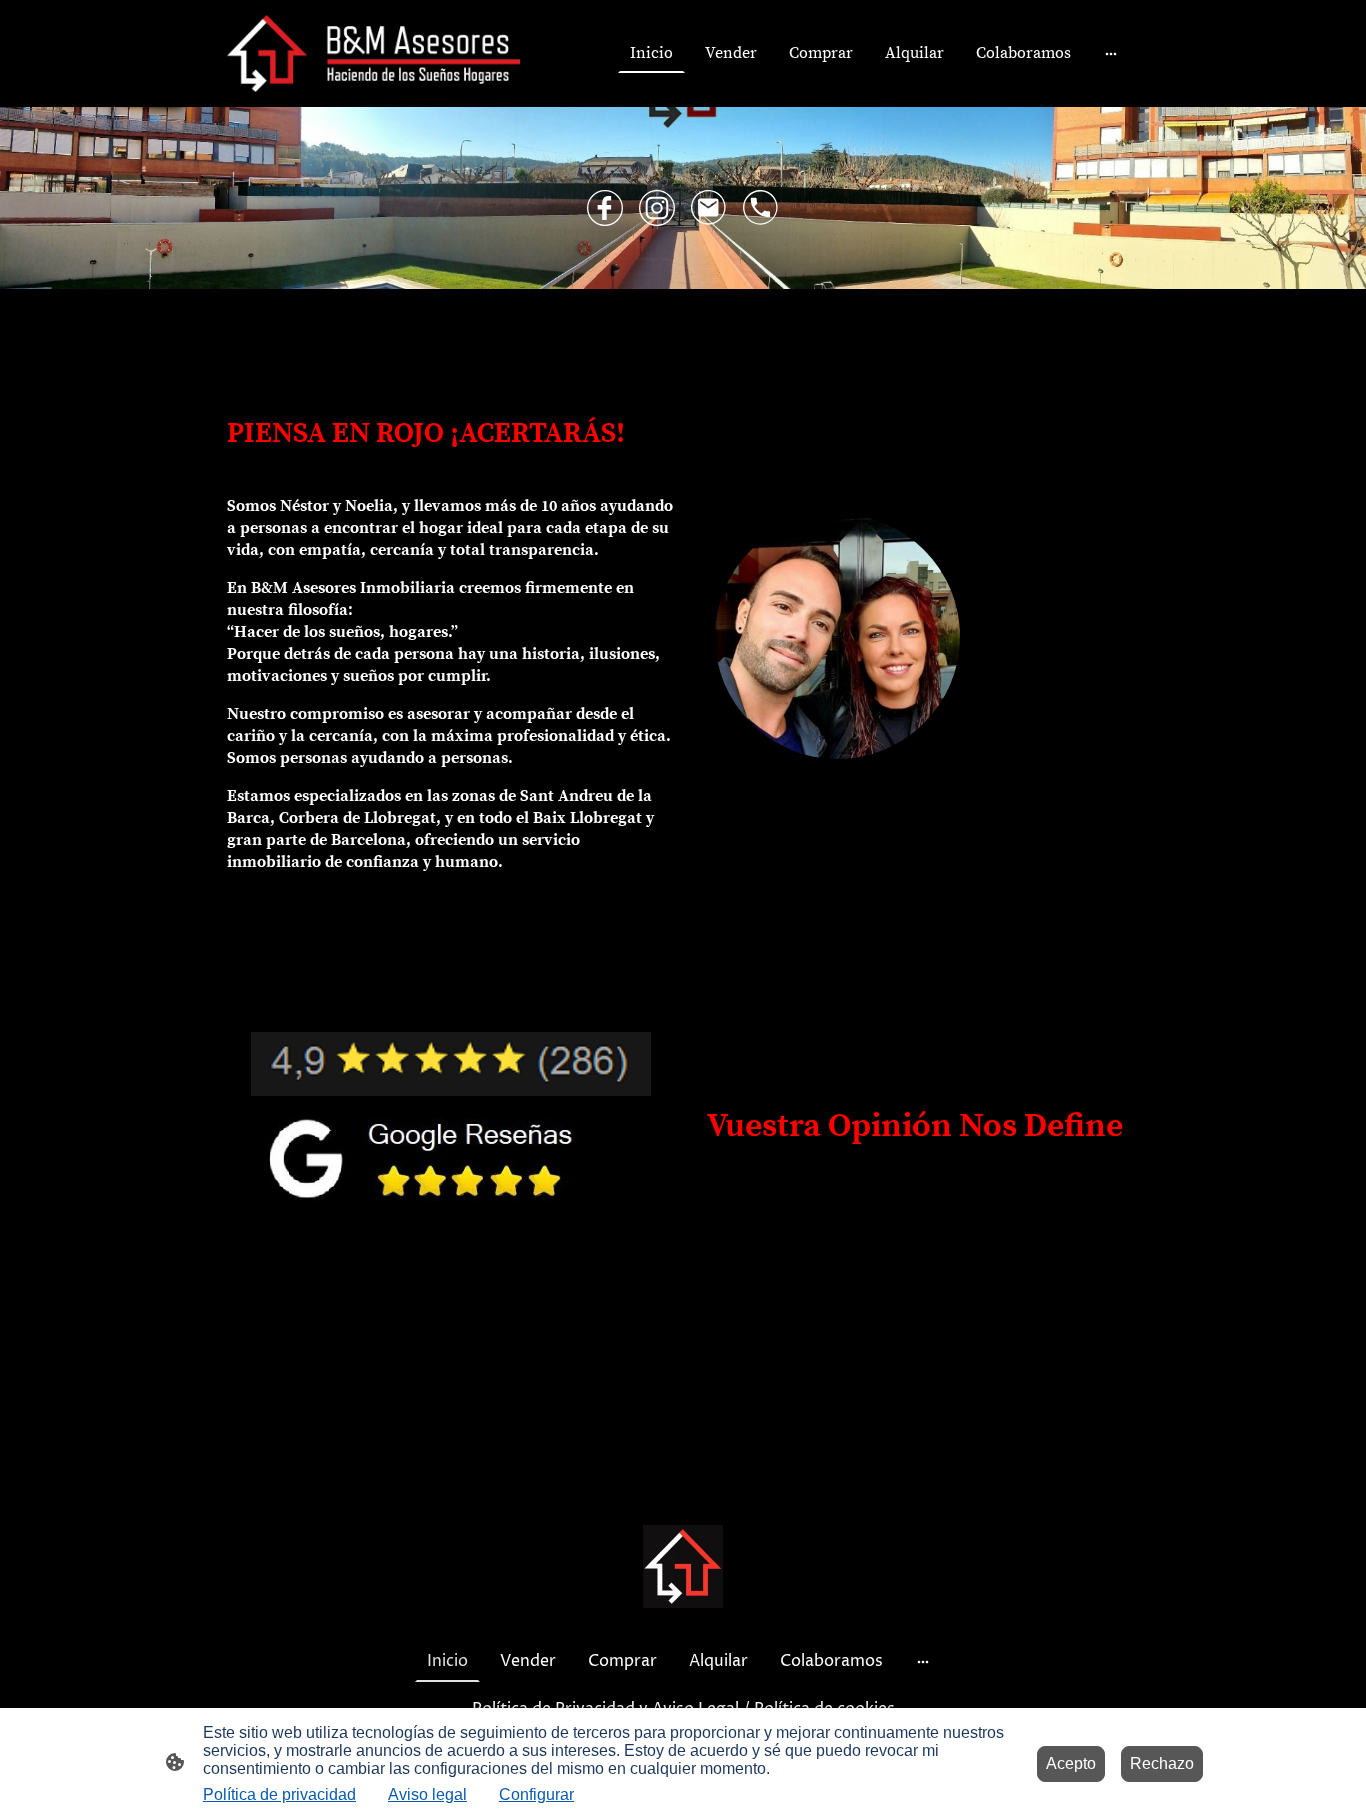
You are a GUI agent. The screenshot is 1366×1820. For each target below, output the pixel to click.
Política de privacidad (279, 1794)
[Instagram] (657, 208)
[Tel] (761, 208)
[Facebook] (605, 208)
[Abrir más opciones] (1111, 53)
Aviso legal (427, 1794)
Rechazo (1162, 1763)
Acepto (1071, 1763)
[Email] (709, 208)
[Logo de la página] (373, 53)
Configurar (536, 1794)
